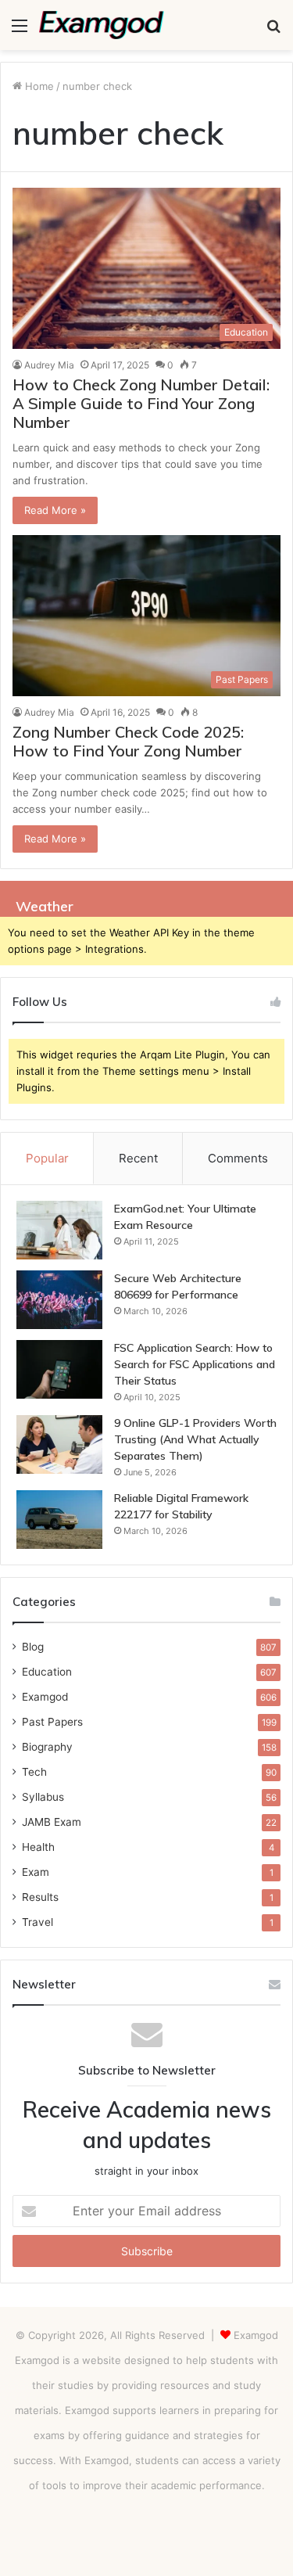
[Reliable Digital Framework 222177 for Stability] (59, 1520)
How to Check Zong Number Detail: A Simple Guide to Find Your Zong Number (141, 403)
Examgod (45, 1697)
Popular (47, 1158)
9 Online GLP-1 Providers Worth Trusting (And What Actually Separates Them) (195, 1439)
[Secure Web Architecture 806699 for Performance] (59, 1300)
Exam (36, 1872)
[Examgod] (102, 25)
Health (38, 1847)
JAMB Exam (52, 1822)
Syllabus (43, 1797)
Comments (238, 1158)
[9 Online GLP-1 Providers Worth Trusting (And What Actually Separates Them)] (59, 1444)
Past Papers (52, 1722)
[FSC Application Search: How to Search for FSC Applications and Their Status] (59, 1369)
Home (38, 86)
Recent (138, 1158)
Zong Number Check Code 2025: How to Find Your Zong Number (128, 741)
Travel (38, 1922)
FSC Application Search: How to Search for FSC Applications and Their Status (195, 1364)
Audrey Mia (49, 365)
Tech (34, 1772)
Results (40, 1897)
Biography (47, 1747)
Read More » (55, 510)
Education (47, 1672)
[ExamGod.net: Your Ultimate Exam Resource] (59, 1230)
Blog (33, 1647)
